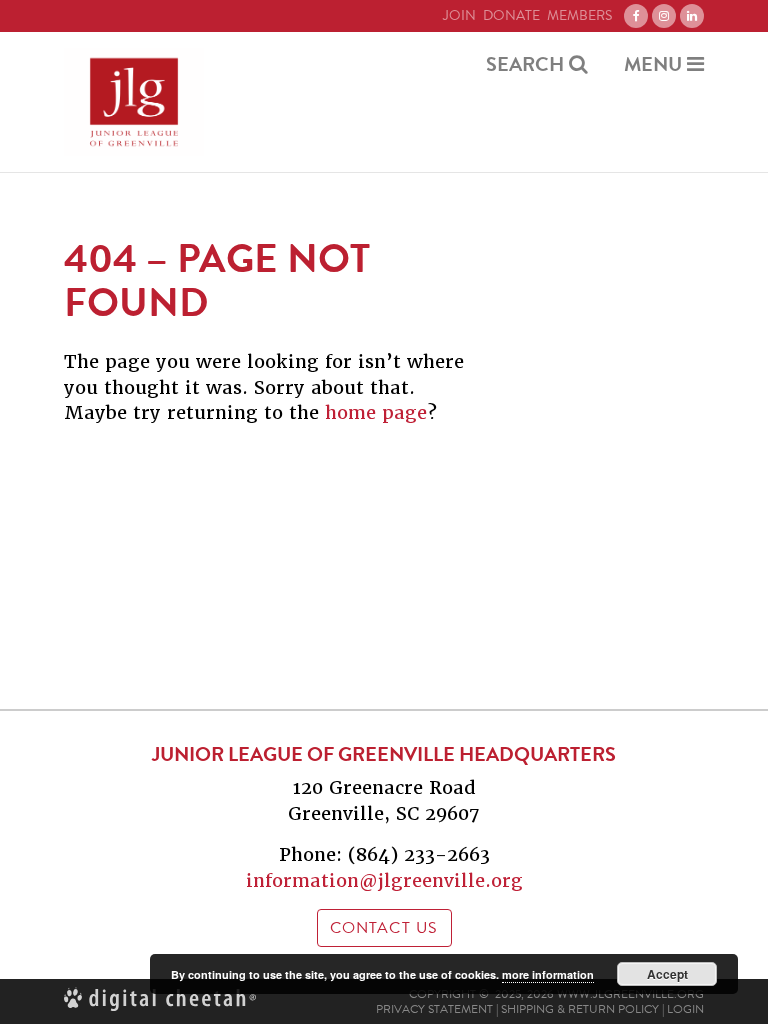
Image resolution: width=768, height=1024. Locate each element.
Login (685, 1009)
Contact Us (384, 928)
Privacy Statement (434, 1009)
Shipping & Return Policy (580, 1009)
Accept (667, 974)
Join (459, 16)
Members (579, 16)
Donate (511, 16)
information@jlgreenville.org (384, 880)
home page (376, 412)
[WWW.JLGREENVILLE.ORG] (134, 102)
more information (548, 974)
